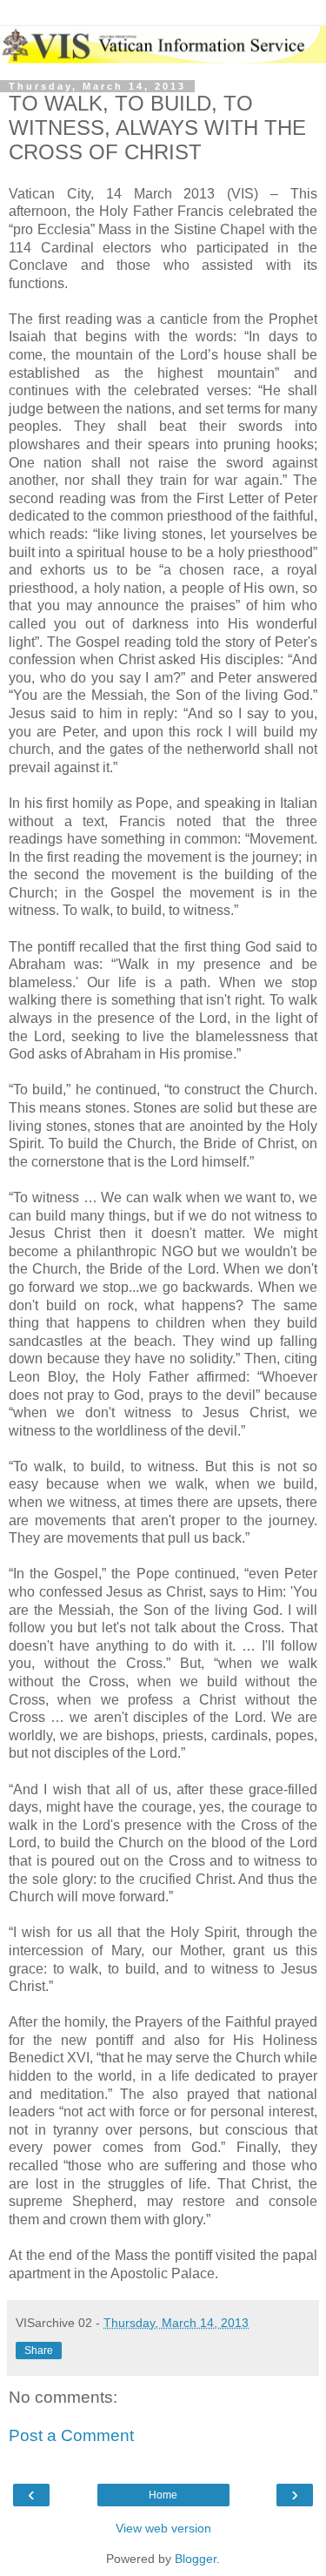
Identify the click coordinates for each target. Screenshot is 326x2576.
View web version (163, 2528)
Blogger (196, 2559)
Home (163, 2495)
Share (39, 2351)
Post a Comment (71, 2435)
